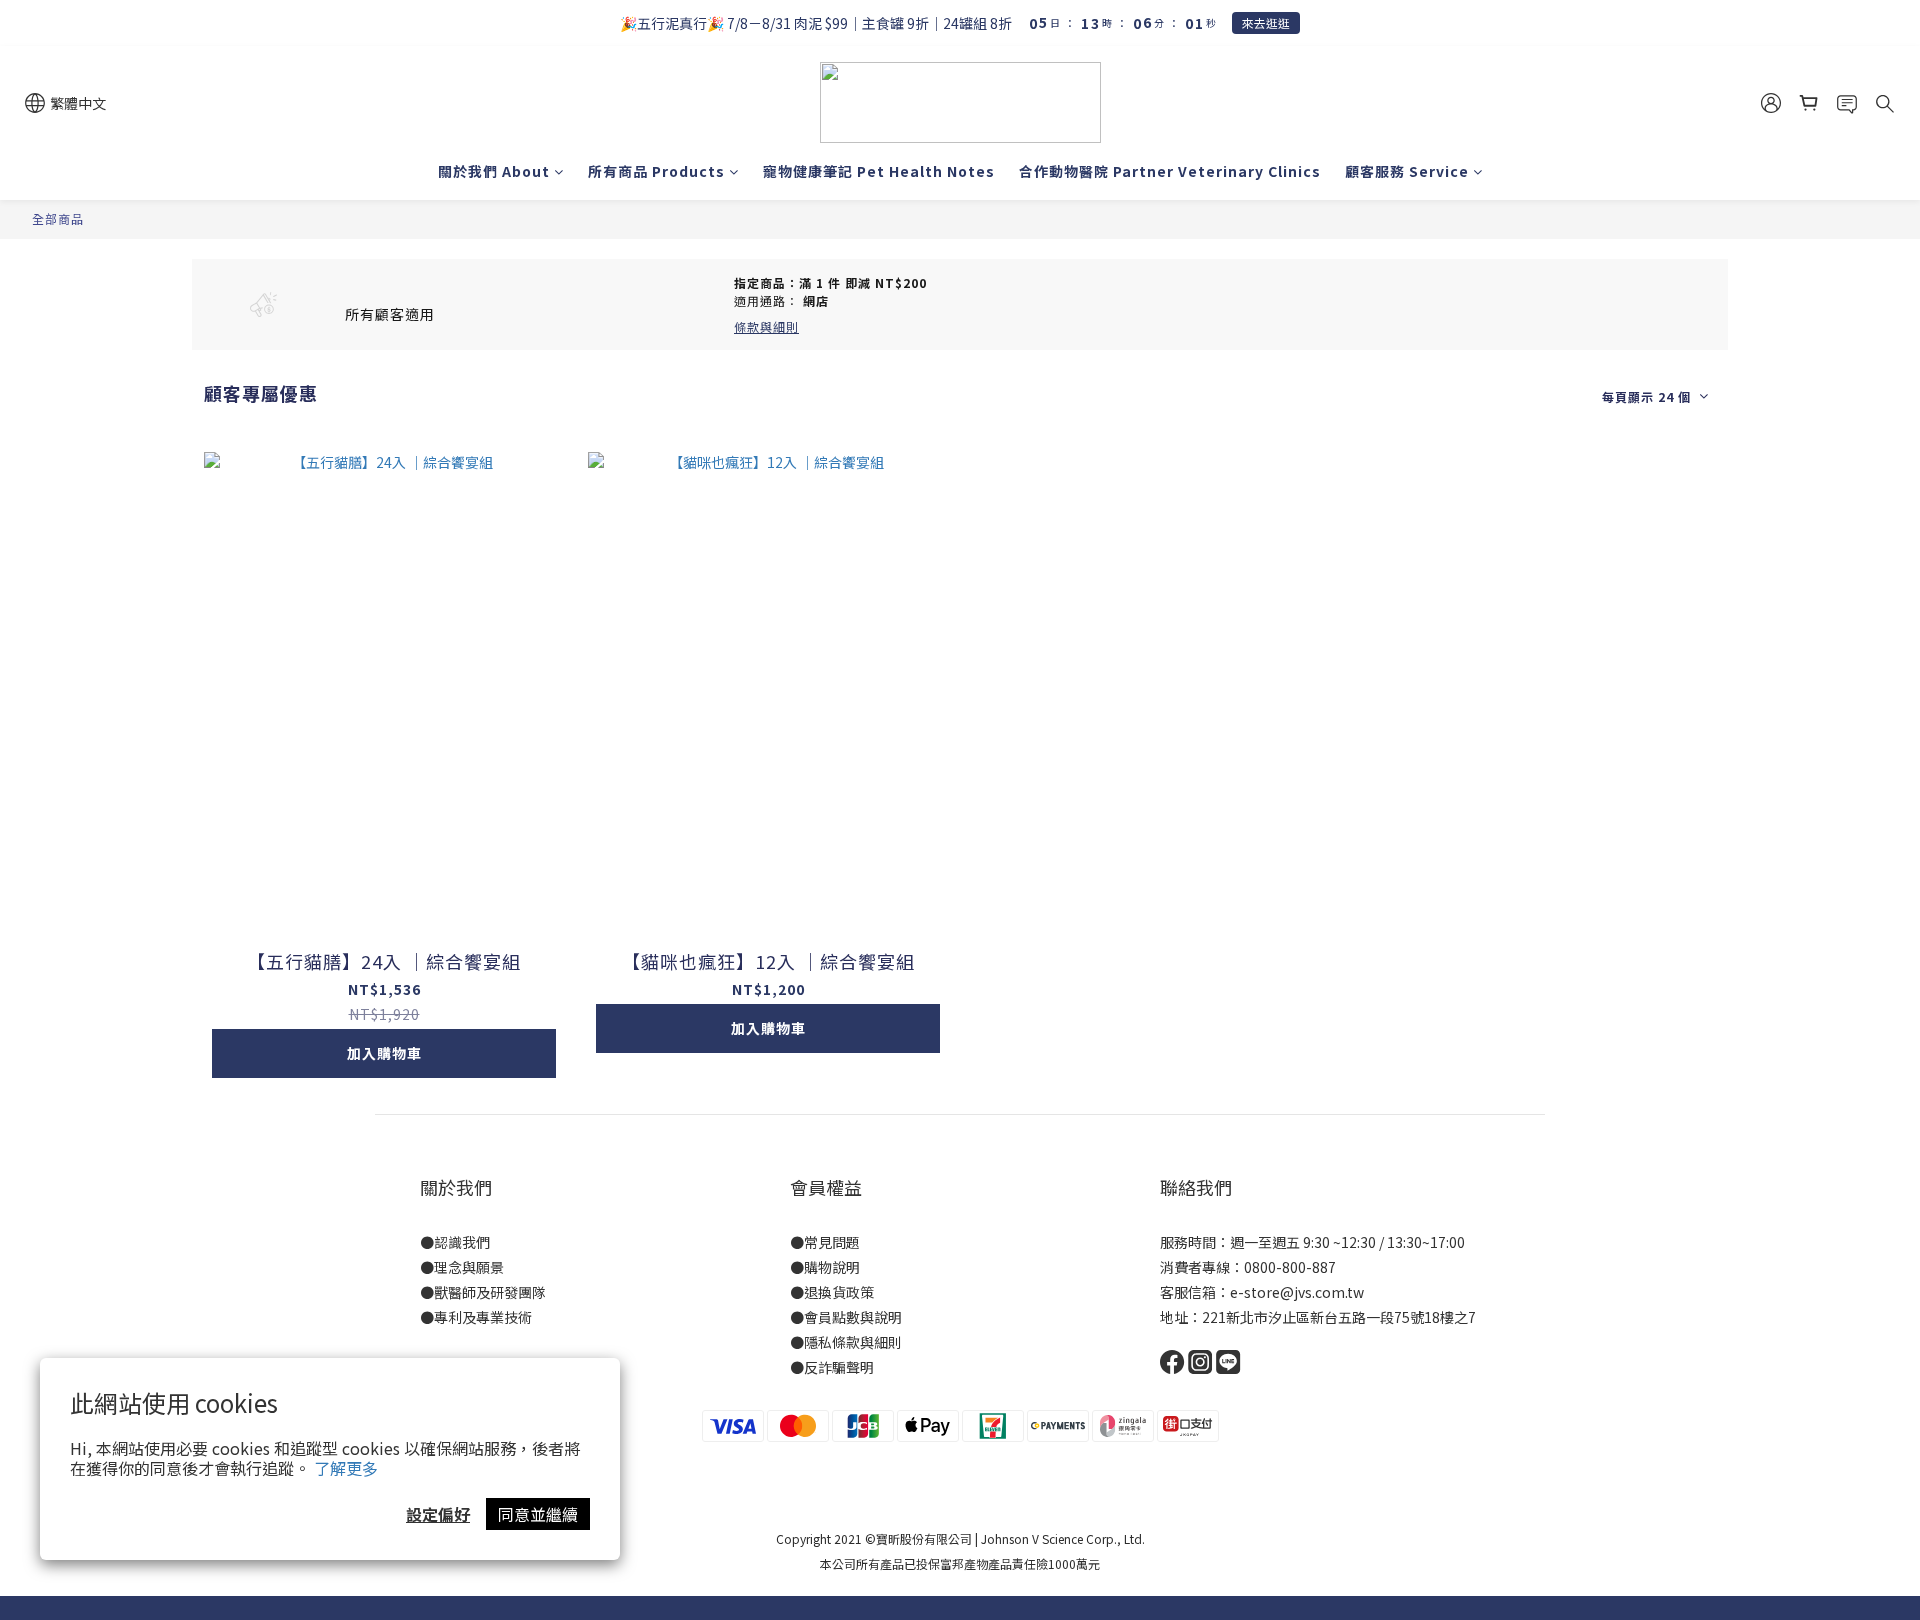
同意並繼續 (538, 1514)
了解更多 (346, 1468)
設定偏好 (438, 1514)
